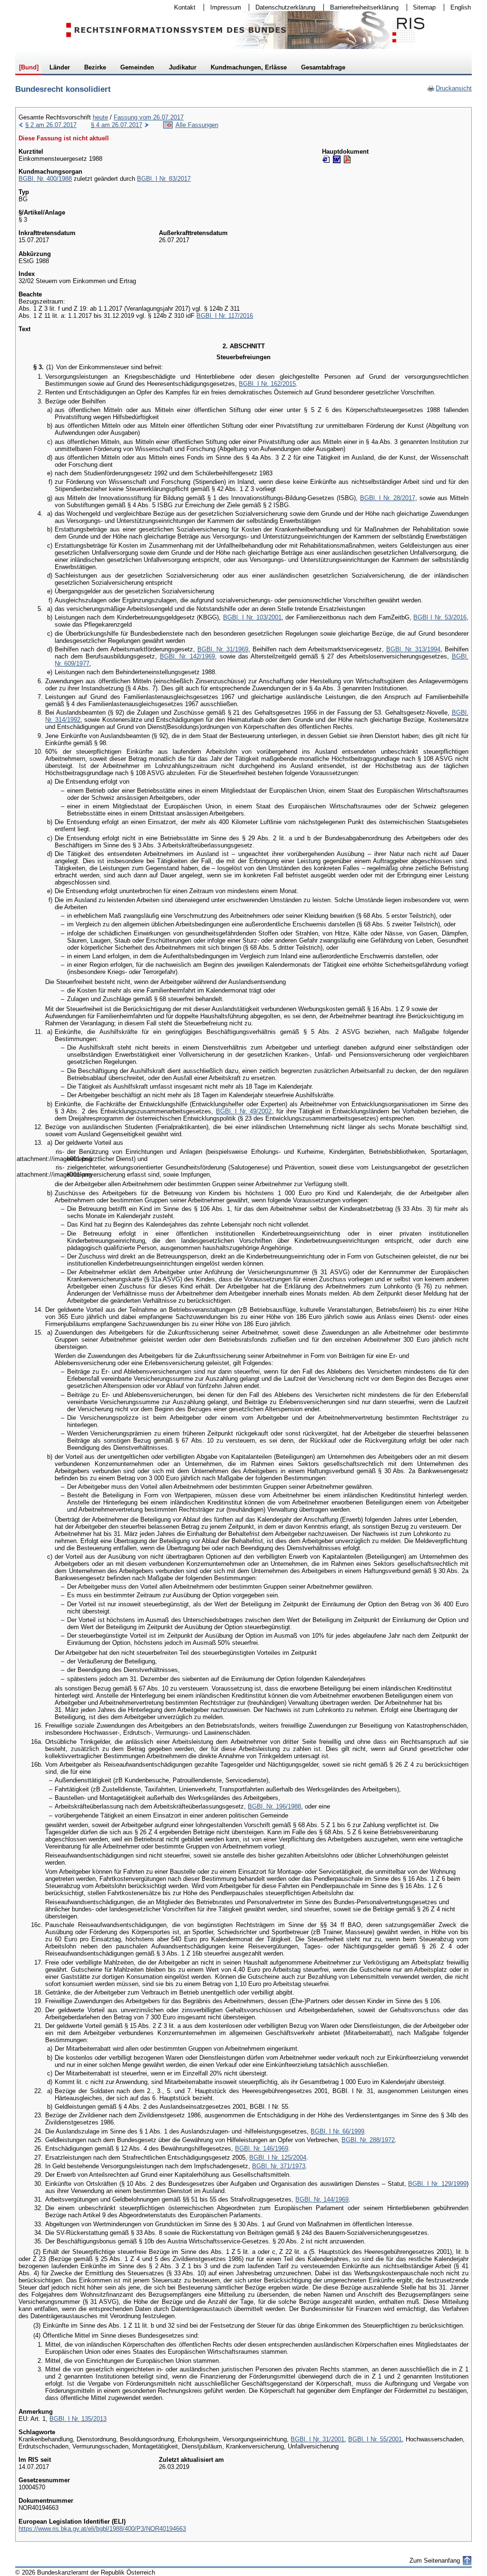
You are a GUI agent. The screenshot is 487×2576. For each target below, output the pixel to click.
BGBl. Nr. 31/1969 (223, 649)
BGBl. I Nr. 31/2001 (317, 2439)
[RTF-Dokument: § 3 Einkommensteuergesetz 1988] (337, 159)
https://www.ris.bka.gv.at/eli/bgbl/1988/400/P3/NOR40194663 (102, 2529)
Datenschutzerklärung (282, 7)
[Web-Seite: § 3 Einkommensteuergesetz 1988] (326, 159)
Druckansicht (449, 88)
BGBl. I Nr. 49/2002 (244, 1111)
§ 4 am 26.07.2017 (117, 125)
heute (100, 117)
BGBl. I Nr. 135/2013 (78, 2419)
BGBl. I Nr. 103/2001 (252, 617)
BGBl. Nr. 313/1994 (413, 649)
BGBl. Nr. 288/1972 (368, 2140)
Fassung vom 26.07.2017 (149, 117)
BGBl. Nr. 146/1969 (262, 2148)
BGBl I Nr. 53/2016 (440, 617)
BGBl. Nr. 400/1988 (45, 179)
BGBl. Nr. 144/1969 (322, 2199)
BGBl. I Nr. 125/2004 (278, 2158)
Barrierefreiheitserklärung (361, 7)
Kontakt (182, 7)
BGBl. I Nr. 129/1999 (437, 2184)
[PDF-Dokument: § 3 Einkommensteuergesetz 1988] (347, 159)
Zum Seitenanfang (435, 2561)
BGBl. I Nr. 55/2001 (375, 2439)
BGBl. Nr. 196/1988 (274, 1806)
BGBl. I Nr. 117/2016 (225, 316)
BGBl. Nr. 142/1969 (187, 656)
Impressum (223, 7)
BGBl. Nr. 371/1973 (279, 2166)
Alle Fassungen (197, 125)
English (461, 7)
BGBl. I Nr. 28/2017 (388, 498)
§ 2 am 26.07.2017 (51, 125)
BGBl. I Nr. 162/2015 (267, 384)
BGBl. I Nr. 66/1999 (337, 2131)
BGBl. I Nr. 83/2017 (164, 179)
